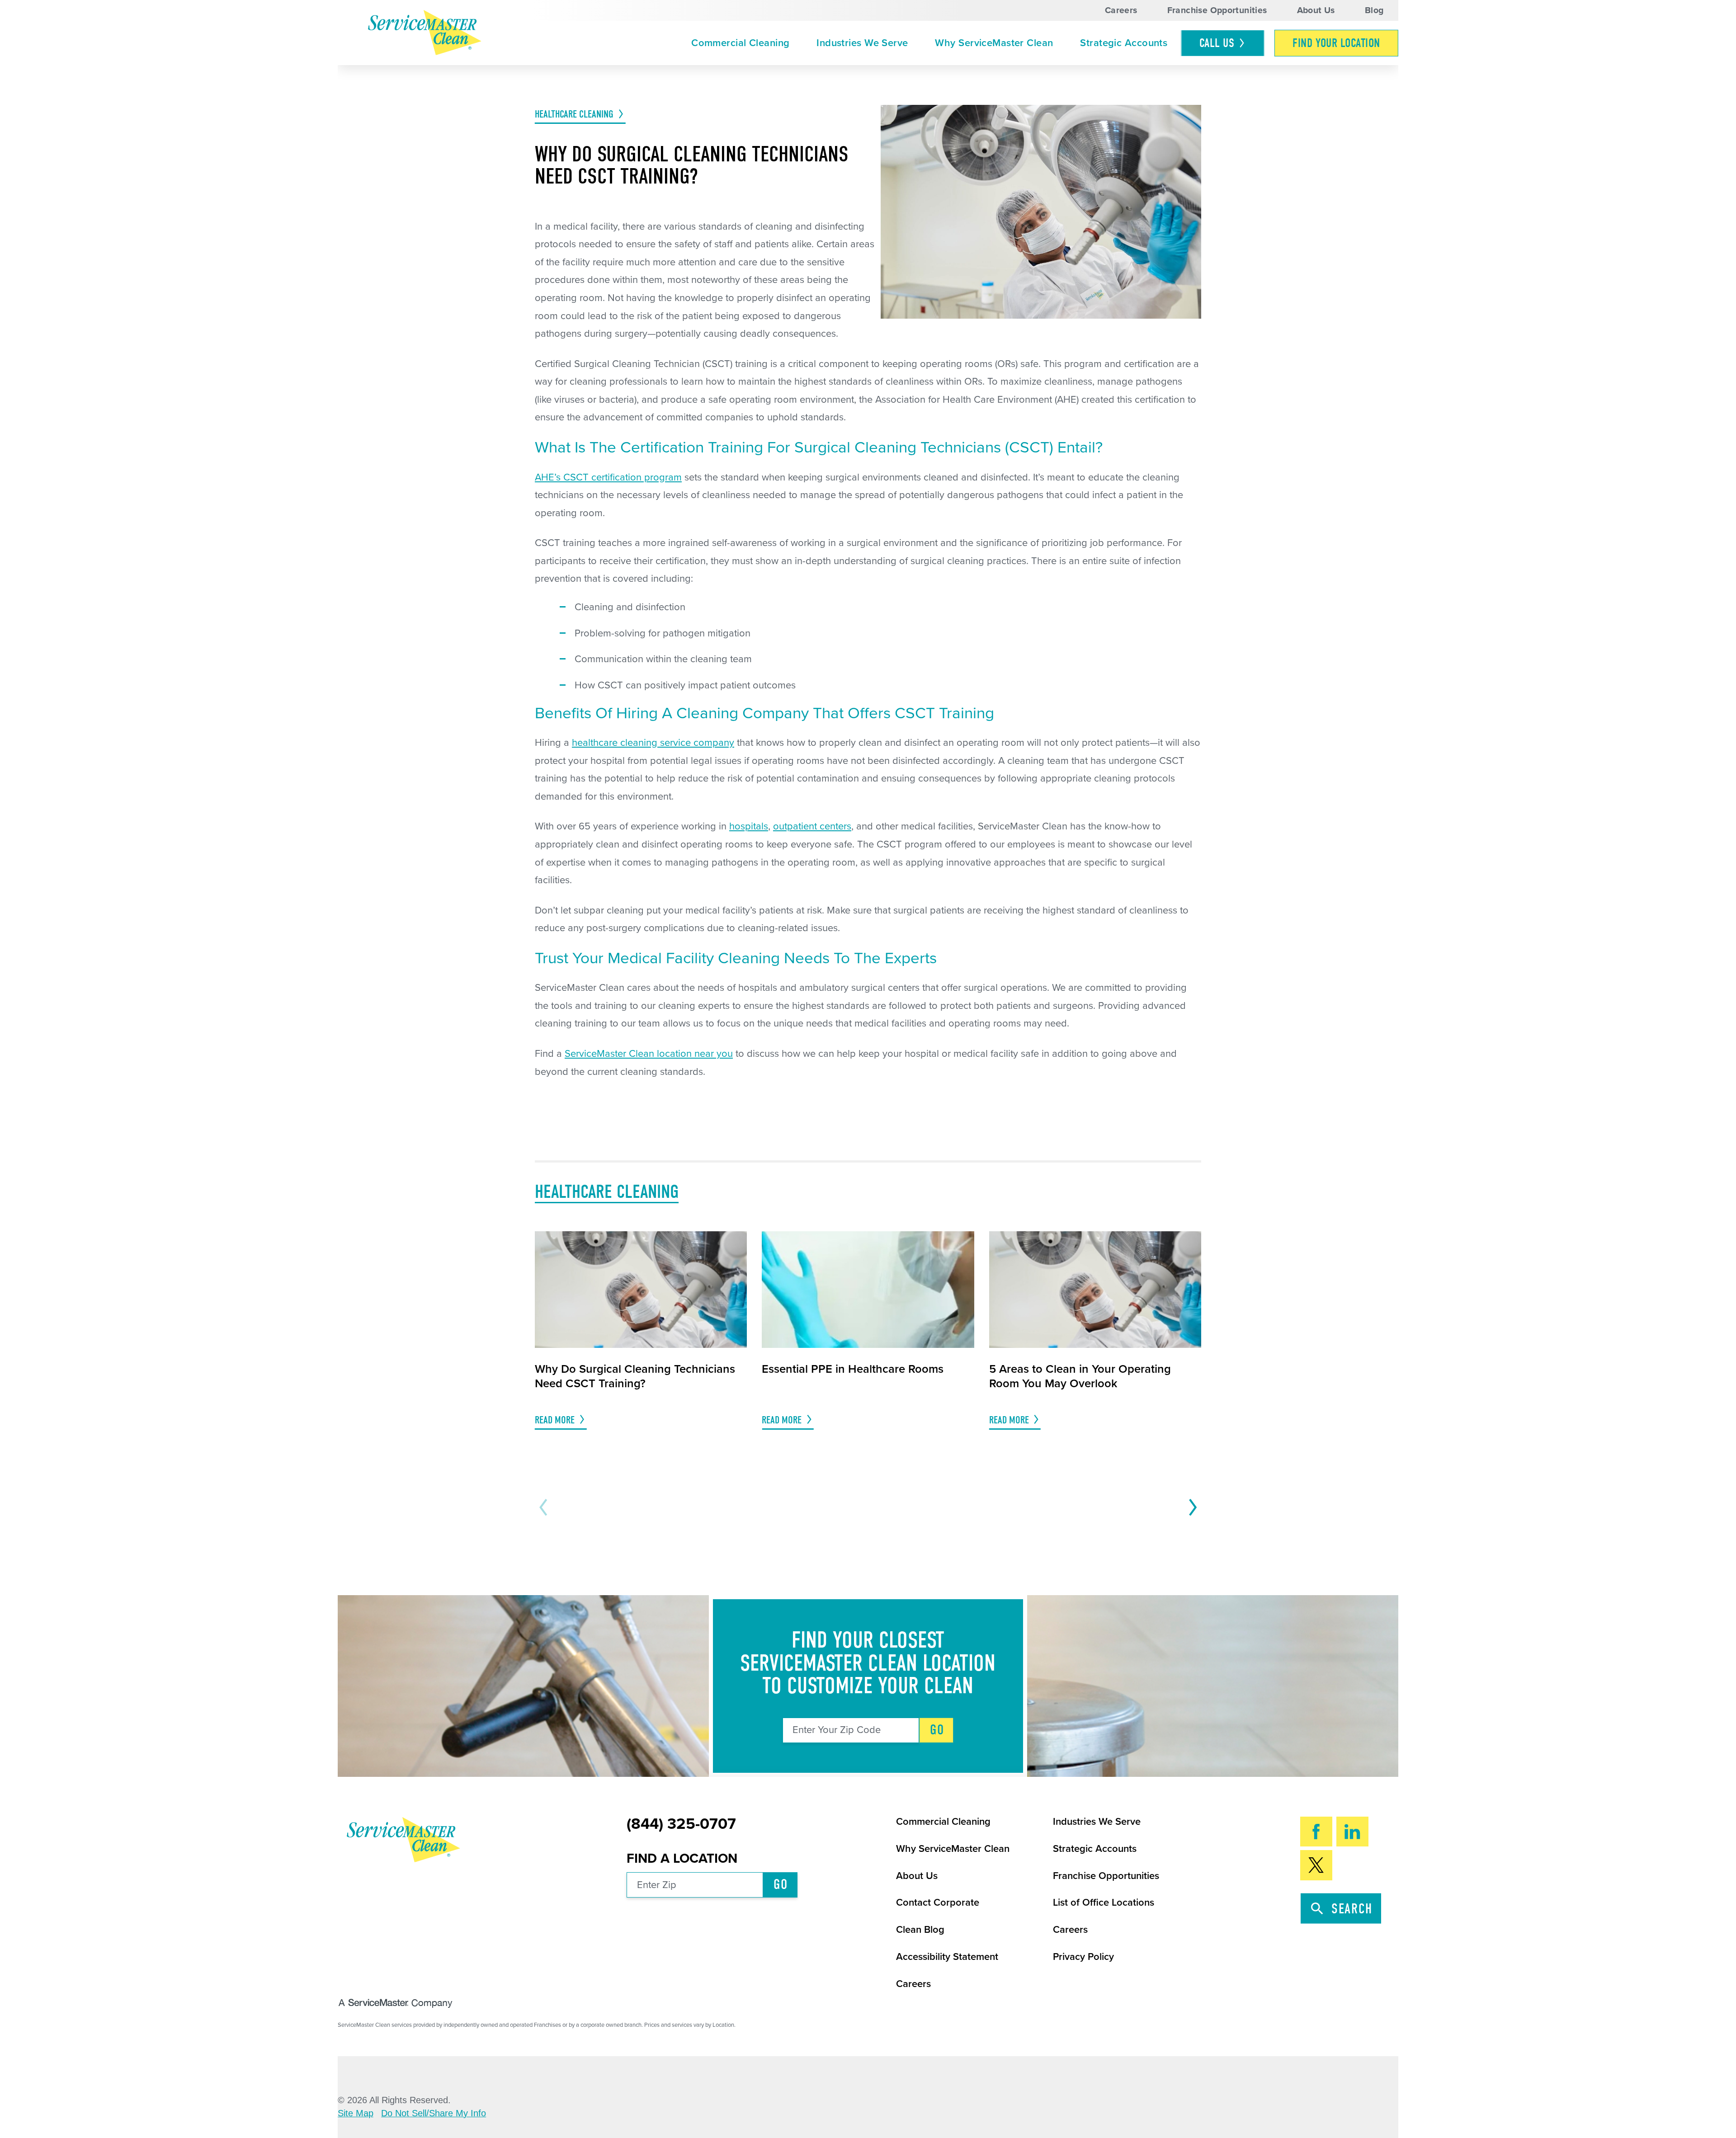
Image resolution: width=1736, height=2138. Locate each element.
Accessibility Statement (947, 1957)
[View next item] (1190, 1507)
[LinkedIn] (1352, 1832)
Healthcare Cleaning (574, 114)
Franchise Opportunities (1217, 10)
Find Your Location (1336, 43)
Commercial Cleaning (740, 43)
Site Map (356, 2114)
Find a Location (682, 1858)
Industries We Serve (862, 43)
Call (1217, 43)
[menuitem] (740, 43)
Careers (1121, 10)
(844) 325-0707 (681, 1824)
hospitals (749, 826)
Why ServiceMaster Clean (994, 43)
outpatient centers (812, 826)
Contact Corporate (938, 1903)
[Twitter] (1316, 1865)
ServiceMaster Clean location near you (649, 1054)
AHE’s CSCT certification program (608, 477)
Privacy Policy (1083, 1957)
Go (937, 1730)
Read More (555, 1420)
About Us (1316, 10)
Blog (1374, 10)
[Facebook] (1316, 1832)
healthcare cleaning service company (653, 743)
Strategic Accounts (1124, 43)
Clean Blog (920, 1930)
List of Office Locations (1104, 1903)
